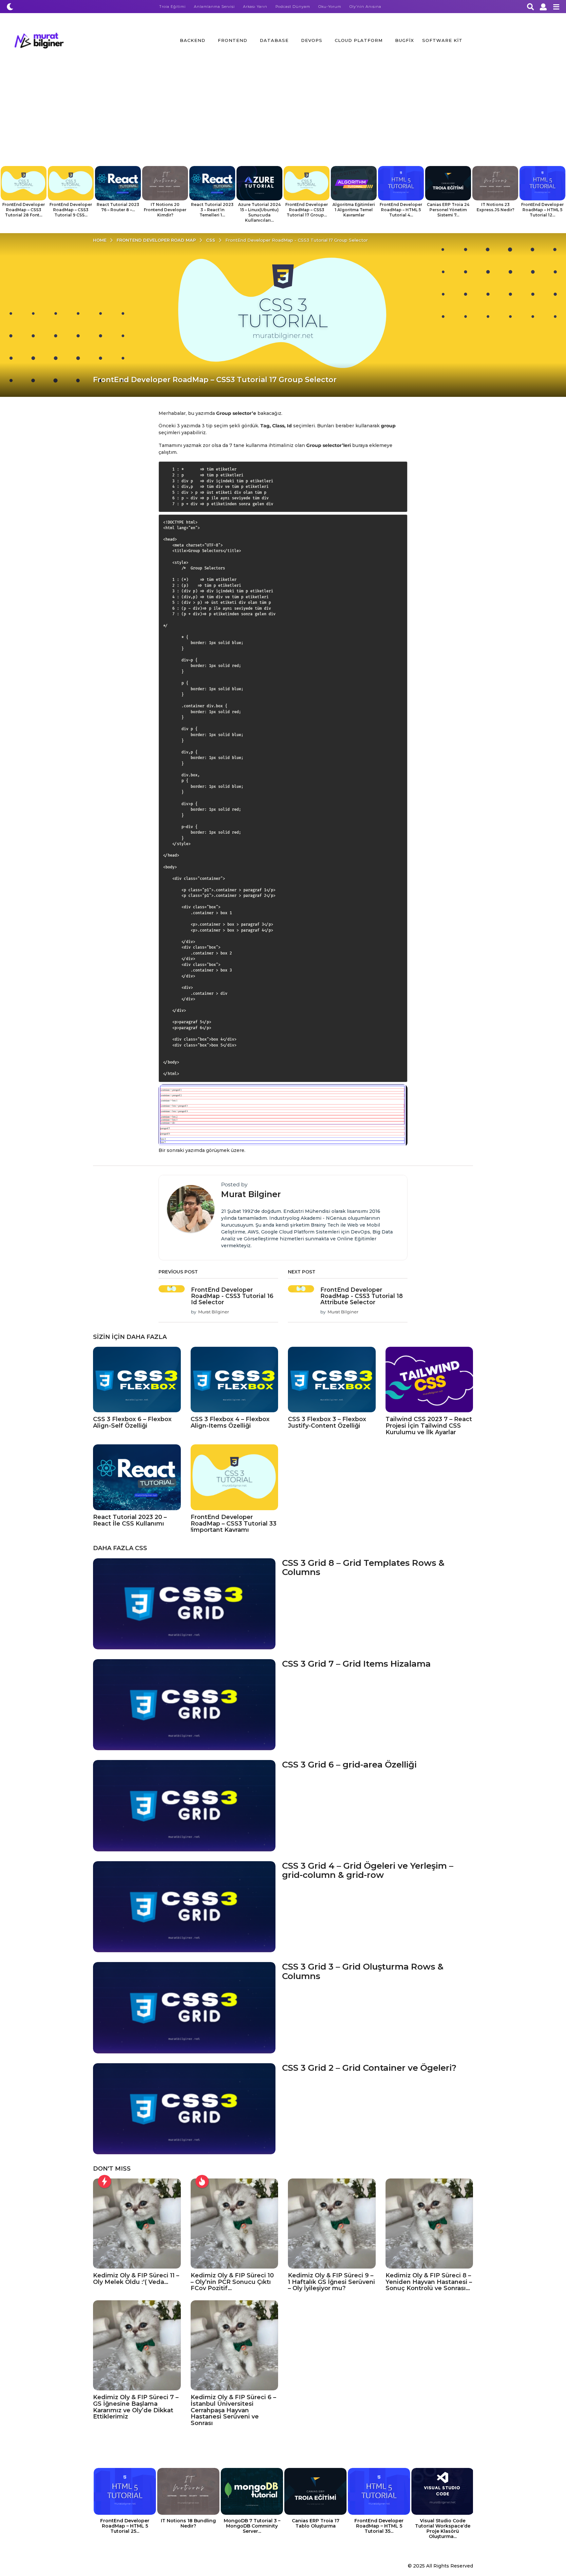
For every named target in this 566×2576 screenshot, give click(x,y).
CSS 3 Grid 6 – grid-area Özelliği (349, 1765)
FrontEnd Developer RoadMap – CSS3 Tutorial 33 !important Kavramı (234, 1524)
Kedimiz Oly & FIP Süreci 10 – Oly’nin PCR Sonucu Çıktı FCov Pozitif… (232, 2282)
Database (274, 40)
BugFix (405, 40)
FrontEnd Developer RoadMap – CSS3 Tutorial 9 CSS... (71, 210)
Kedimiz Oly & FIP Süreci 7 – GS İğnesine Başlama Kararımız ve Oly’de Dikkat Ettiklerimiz (136, 2407)
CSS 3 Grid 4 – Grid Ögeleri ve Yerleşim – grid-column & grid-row (368, 1871)
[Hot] (202, 2181)
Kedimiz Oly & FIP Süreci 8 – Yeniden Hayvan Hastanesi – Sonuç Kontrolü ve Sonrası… (429, 2282)
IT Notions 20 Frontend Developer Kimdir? (165, 210)
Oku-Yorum (330, 7)
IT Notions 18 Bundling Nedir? (188, 2523)
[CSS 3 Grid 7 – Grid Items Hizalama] (184, 1705)
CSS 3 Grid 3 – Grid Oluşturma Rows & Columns (363, 1971)
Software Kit (442, 40)
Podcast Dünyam (293, 7)
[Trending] (104, 2181)
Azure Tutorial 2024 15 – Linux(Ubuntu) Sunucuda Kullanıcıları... (259, 212)
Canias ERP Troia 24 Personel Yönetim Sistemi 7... (448, 210)
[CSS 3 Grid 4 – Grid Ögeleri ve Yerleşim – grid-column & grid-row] (184, 1907)
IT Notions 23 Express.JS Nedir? (495, 207)
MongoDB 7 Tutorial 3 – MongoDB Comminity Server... (252, 2526)
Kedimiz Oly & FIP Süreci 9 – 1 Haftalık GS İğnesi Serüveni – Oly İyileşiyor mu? (331, 2282)
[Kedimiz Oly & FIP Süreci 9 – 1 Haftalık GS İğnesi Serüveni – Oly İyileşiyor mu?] (332, 2224)
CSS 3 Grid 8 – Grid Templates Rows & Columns (363, 1568)
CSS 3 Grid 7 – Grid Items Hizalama (356, 1664)
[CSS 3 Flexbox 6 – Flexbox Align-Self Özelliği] (137, 1380)
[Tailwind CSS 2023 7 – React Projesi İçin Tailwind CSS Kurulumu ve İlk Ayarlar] (429, 1380)
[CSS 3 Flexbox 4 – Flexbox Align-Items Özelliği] (235, 1380)
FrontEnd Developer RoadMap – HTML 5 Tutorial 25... (125, 2526)
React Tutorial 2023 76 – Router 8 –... (118, 207)
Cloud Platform (359, 40)
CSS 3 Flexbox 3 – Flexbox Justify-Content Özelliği (327, 1422)
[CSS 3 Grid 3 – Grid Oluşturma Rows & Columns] (184, 2008)
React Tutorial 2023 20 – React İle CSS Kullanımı (130, 1520)
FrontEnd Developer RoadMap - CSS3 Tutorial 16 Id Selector (232, 1296)
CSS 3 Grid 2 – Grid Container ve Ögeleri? (369, 2068)
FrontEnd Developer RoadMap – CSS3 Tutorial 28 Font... (24, 210)
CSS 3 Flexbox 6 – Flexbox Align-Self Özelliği (132, 1422)
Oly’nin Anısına (365, 7)
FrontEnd (233, 40)
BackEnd (193, 40)
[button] (10, 7)
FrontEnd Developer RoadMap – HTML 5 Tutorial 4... (401, 210)
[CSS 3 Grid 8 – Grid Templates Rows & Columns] (184, 1604)
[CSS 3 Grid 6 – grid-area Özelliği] (184, 1806)
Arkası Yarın (255, 7)
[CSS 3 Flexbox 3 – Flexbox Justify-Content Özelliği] (332, 1380)
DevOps (312, 40)
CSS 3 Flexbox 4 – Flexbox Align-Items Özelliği (230, 1422)
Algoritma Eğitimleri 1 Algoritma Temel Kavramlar (354, 210)
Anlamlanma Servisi (214, 7)
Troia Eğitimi (172, 7)
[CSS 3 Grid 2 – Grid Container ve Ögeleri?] (184, 2109)
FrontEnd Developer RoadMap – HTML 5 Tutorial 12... (542, 210)
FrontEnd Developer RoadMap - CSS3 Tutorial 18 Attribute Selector (362, 1296)
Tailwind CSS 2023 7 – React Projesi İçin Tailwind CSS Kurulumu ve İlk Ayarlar (429, 1426)
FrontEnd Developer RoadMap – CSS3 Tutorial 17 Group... (307, 210)
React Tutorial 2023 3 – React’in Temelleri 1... (212, 210)
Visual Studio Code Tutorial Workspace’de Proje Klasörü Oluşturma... (443, 2529)
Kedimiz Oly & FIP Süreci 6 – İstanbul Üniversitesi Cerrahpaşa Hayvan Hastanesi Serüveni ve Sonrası (233, 2410)
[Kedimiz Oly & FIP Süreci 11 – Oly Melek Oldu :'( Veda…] (137, 2224)
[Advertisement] (283, 117)
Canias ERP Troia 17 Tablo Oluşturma (316, 2523)
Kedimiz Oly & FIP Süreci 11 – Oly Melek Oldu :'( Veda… (136, 2279)
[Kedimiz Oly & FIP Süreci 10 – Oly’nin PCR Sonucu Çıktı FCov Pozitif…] (235, 2224)
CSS (141, 1548)
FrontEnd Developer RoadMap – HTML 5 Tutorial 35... (379, 2526)
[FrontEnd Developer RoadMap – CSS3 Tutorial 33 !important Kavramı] (235, 1477)
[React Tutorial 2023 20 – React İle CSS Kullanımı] (137, 1477)
